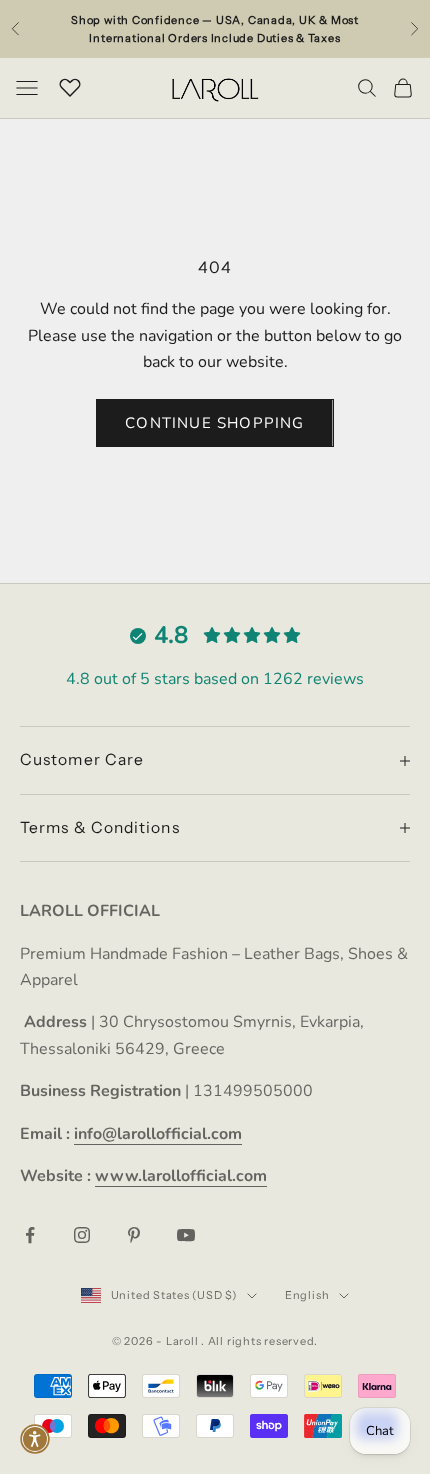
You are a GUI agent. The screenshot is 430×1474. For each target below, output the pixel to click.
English (307, 1295)
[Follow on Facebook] (30, 1235)
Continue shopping (214, 423)
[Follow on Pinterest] (134, 1235)
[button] (35, 1439)
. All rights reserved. (259, 1341)
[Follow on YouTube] (186, 1235)
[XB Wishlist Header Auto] (70, 85)
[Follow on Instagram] (82, 1235)
